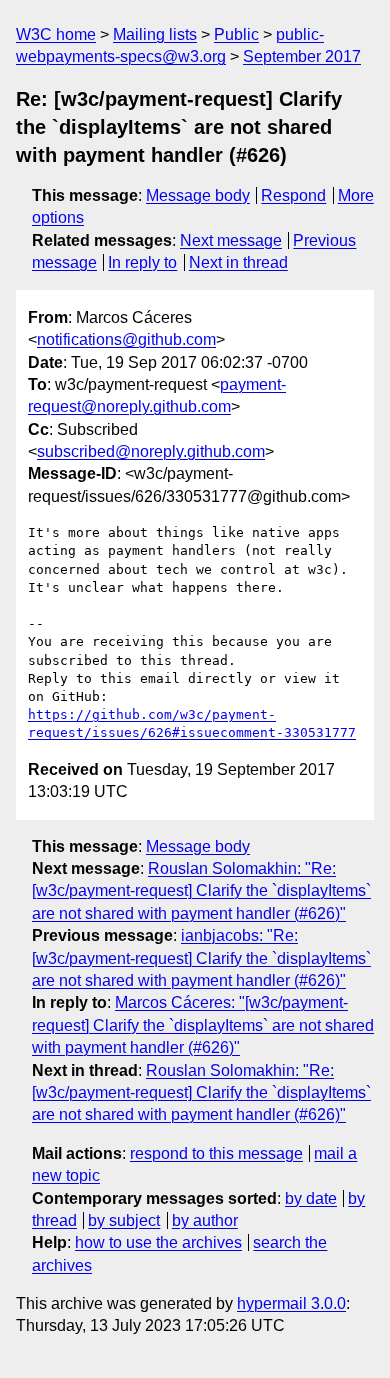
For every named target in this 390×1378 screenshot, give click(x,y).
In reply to (142, 262)
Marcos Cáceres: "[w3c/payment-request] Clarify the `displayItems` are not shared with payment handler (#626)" (203, 1025)
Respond (293, 195)
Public (236, 34)
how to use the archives (158, 1242)
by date (311, 1198)
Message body (198, 195)
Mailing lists (155, 34)
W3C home (56, 34)
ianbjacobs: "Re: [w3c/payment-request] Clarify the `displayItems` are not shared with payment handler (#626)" (201, 958)
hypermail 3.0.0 (291, 1303)
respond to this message (216, 1153)
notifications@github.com (126, 339)
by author (205, 1220)
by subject (124, 1220)
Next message (231, 240)
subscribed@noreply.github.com (151, 451)
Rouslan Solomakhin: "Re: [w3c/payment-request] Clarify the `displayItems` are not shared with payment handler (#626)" (201, 891)
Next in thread (238, 262)
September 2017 (302, 56)
